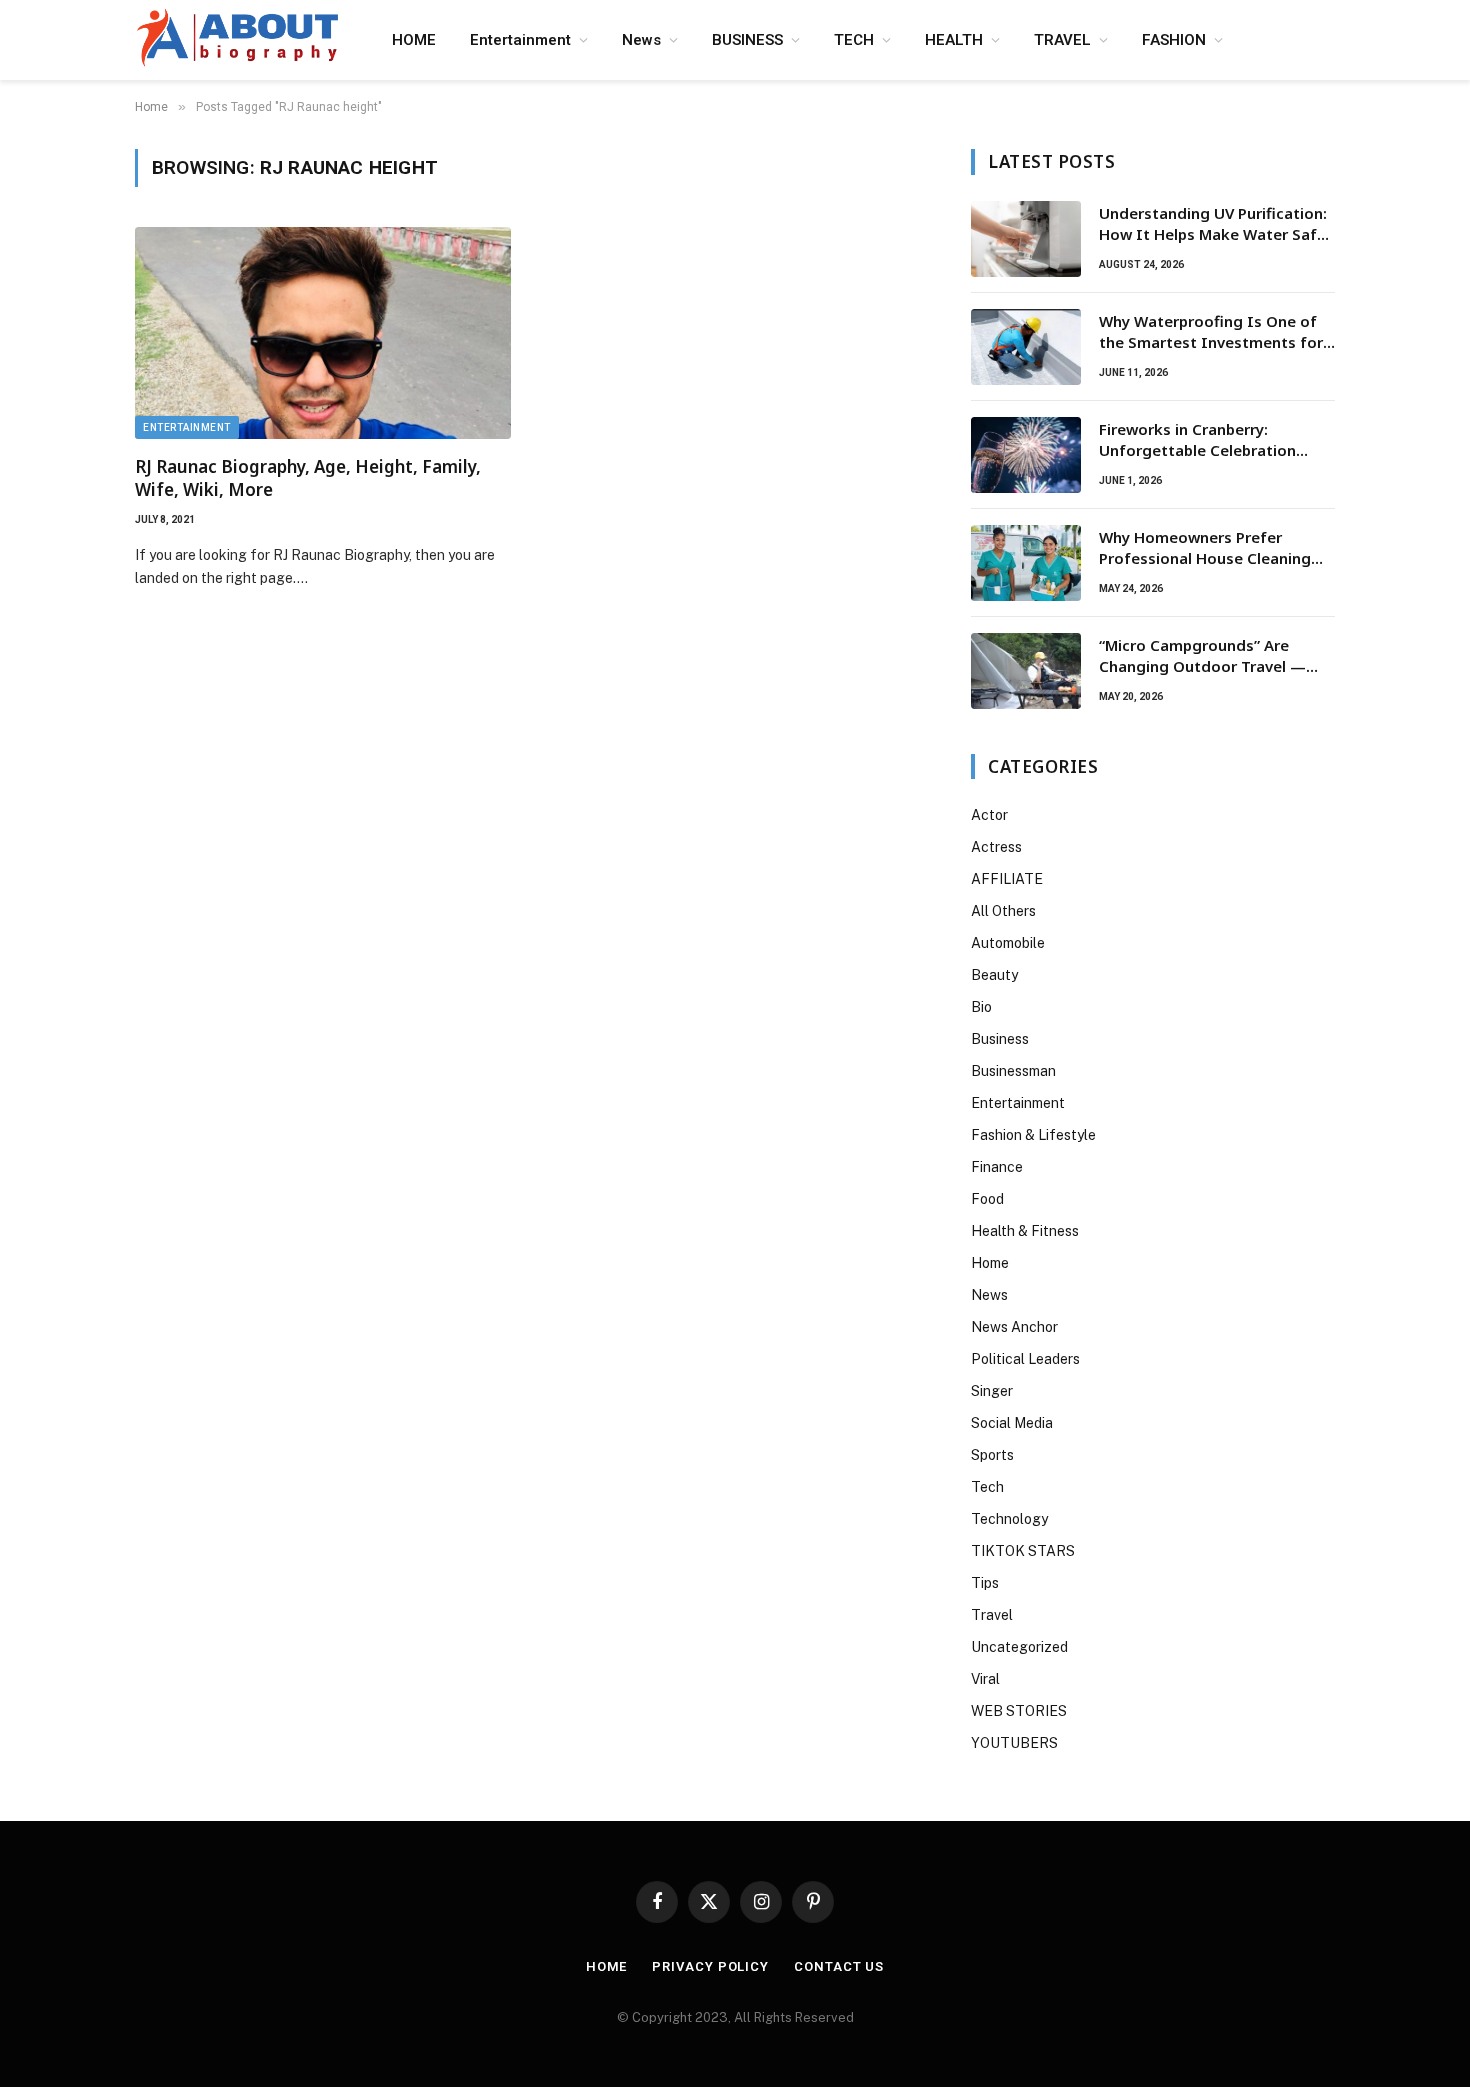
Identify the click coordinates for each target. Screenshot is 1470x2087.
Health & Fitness (1025, 1231)
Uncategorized (1019, 1647)
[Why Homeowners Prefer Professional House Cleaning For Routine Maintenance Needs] (1026, 563)
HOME (414, 40)
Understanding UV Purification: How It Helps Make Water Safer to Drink (1215, 224)
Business (1000, 1039)
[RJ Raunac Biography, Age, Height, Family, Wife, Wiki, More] (323, 333)
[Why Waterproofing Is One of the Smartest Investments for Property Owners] (1026, 347)
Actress (996, 847)
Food (987, 1199)
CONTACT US (839, 1966)
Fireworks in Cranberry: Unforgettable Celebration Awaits (1197, 440)
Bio (981, 1007)
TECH (854, 40)
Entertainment (520, 40)
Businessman (1013, 1071)
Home (990, 1263)
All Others (1003, 911)
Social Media (1012, 1423)
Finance (997, 1167)
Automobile (1008, 943)
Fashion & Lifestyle (1033, 1135)
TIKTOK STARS (1023, 1551)
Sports (992, 1455)
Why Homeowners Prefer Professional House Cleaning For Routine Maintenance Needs (1216, 548)
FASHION (1174, 40)
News (641, 40)
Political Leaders (1025, 1359)
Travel (992, 1615)
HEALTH (954, 40)
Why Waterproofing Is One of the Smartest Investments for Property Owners (1211, 332)
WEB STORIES (1019, 1711)
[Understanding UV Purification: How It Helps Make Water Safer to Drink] (1026, 239)
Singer (992, 1391)
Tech (987, 1487)
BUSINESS (747, 40)
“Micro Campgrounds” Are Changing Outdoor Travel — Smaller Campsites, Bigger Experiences (1202, 656)
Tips (985, 1583)
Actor (989, 815)
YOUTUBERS (1014, 1743)
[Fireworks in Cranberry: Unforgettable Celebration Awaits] (1026, 455)
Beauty (994, 975)
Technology (1009, 1519)
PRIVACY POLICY (710, 1966)
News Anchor (1014, 1327)
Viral (985, 1679)
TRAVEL (1062, 40)
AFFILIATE (1007, 879)
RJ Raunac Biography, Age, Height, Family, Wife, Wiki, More (308, 478)
